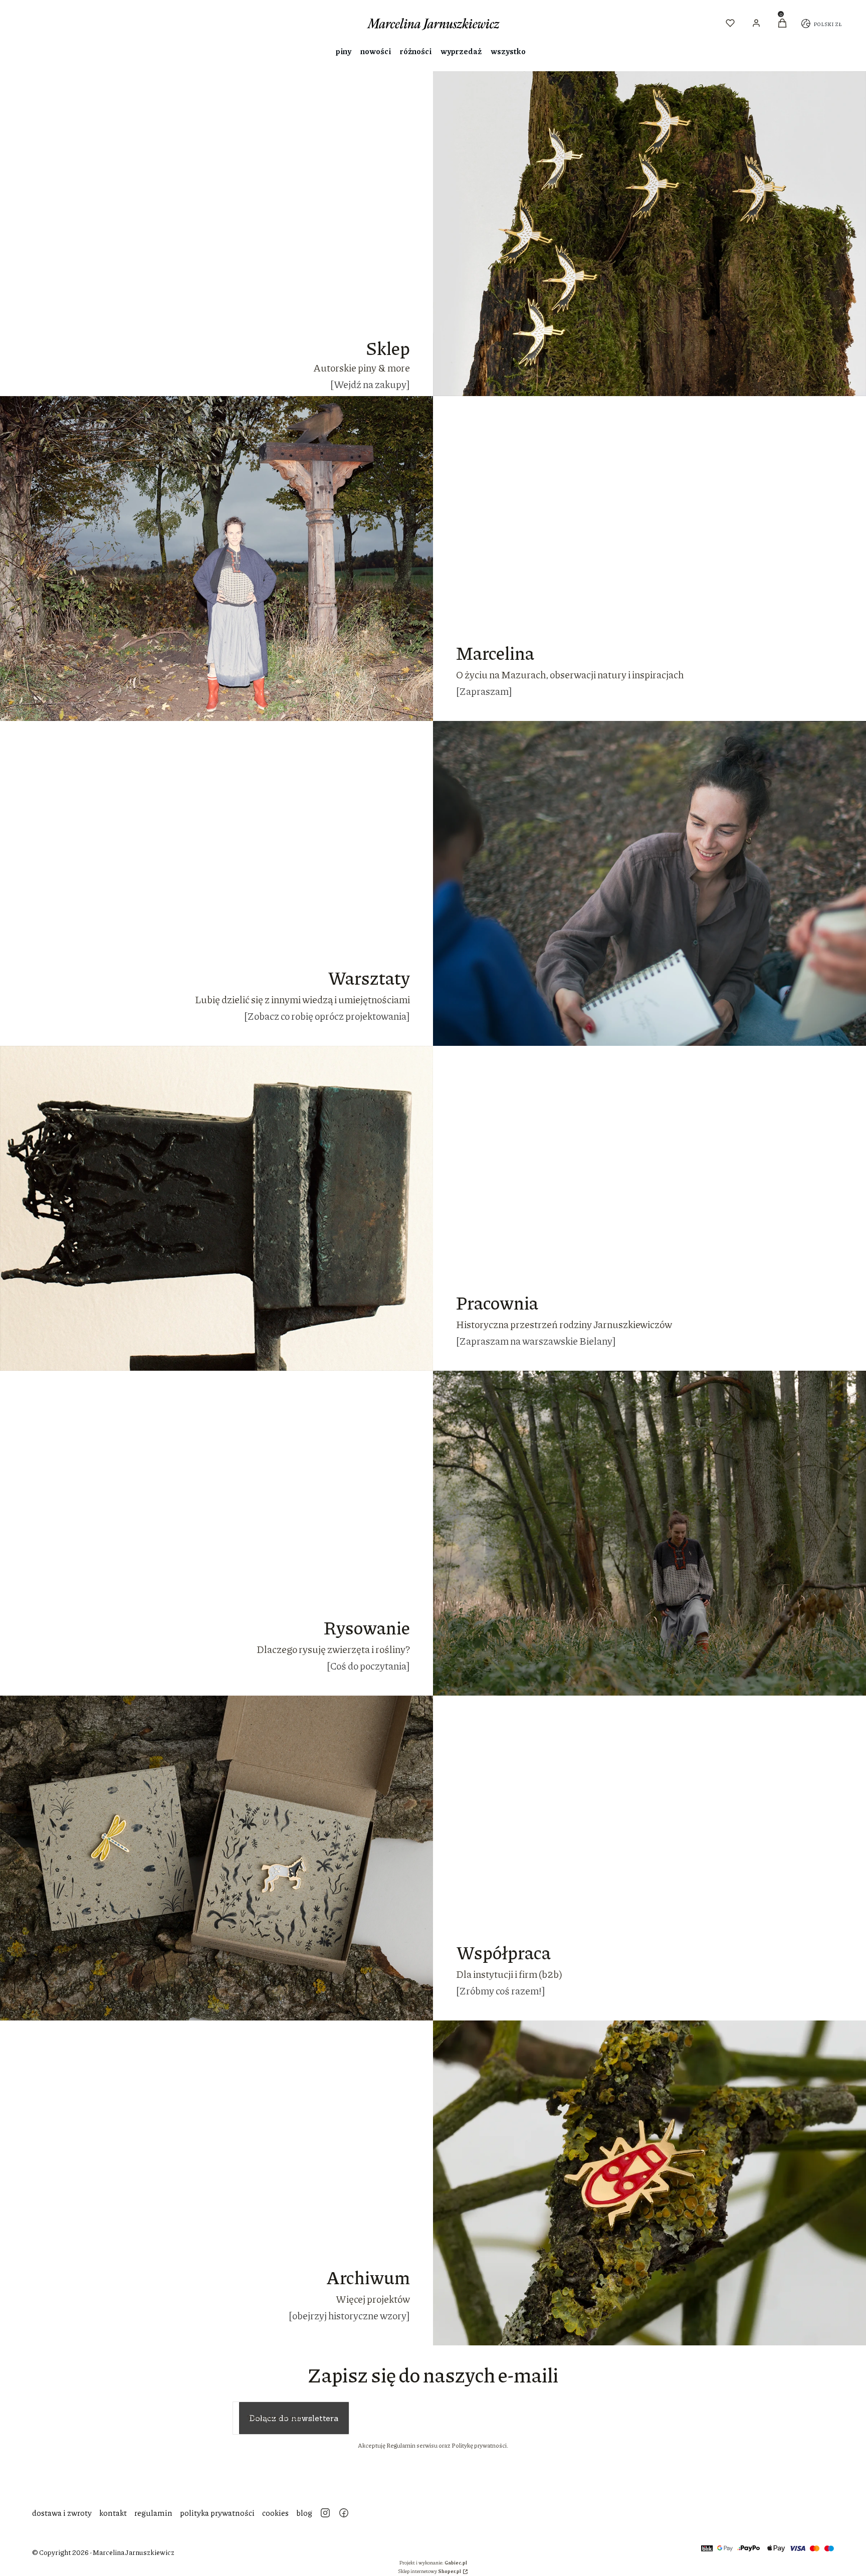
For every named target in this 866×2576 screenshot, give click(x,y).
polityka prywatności (217, 2513)
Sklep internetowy (429, 2571)
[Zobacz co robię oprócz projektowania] (327, 1016)
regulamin (153, 2513)
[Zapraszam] (484, 691)
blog (304, 2513)
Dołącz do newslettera (294, 2418)
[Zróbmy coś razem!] (501, 1990)
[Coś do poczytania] (368, 1666)
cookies (275, 2513)
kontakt (113, 2513)
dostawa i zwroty (62, 2513)
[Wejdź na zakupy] (370, 384)
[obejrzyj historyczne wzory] (349, 2315)
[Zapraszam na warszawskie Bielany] (536, 1341)
